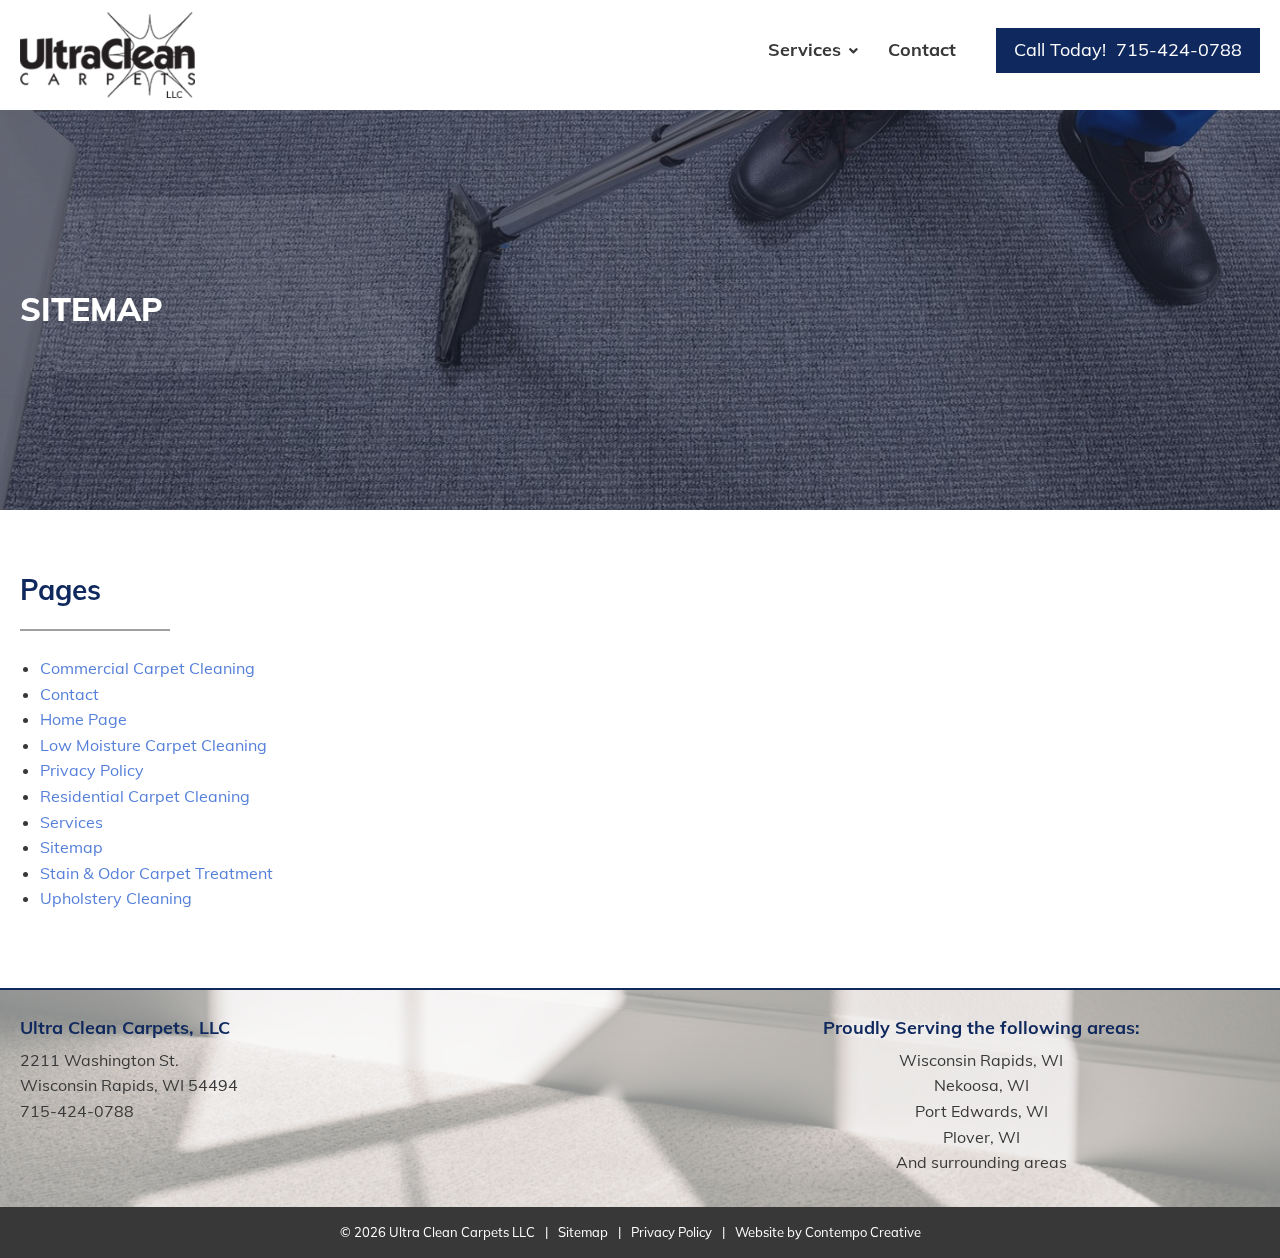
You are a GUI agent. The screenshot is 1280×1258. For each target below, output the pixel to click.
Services (804, 49)
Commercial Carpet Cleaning (147, 668)
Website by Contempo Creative (828, 1232)
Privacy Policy (92, 770)
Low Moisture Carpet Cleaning (153, 745)
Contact (922, 49)
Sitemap (71, 847)
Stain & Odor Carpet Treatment (156, 873)
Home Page (83, 719)
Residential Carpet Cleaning (145, 796)
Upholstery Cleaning (116, 898)
